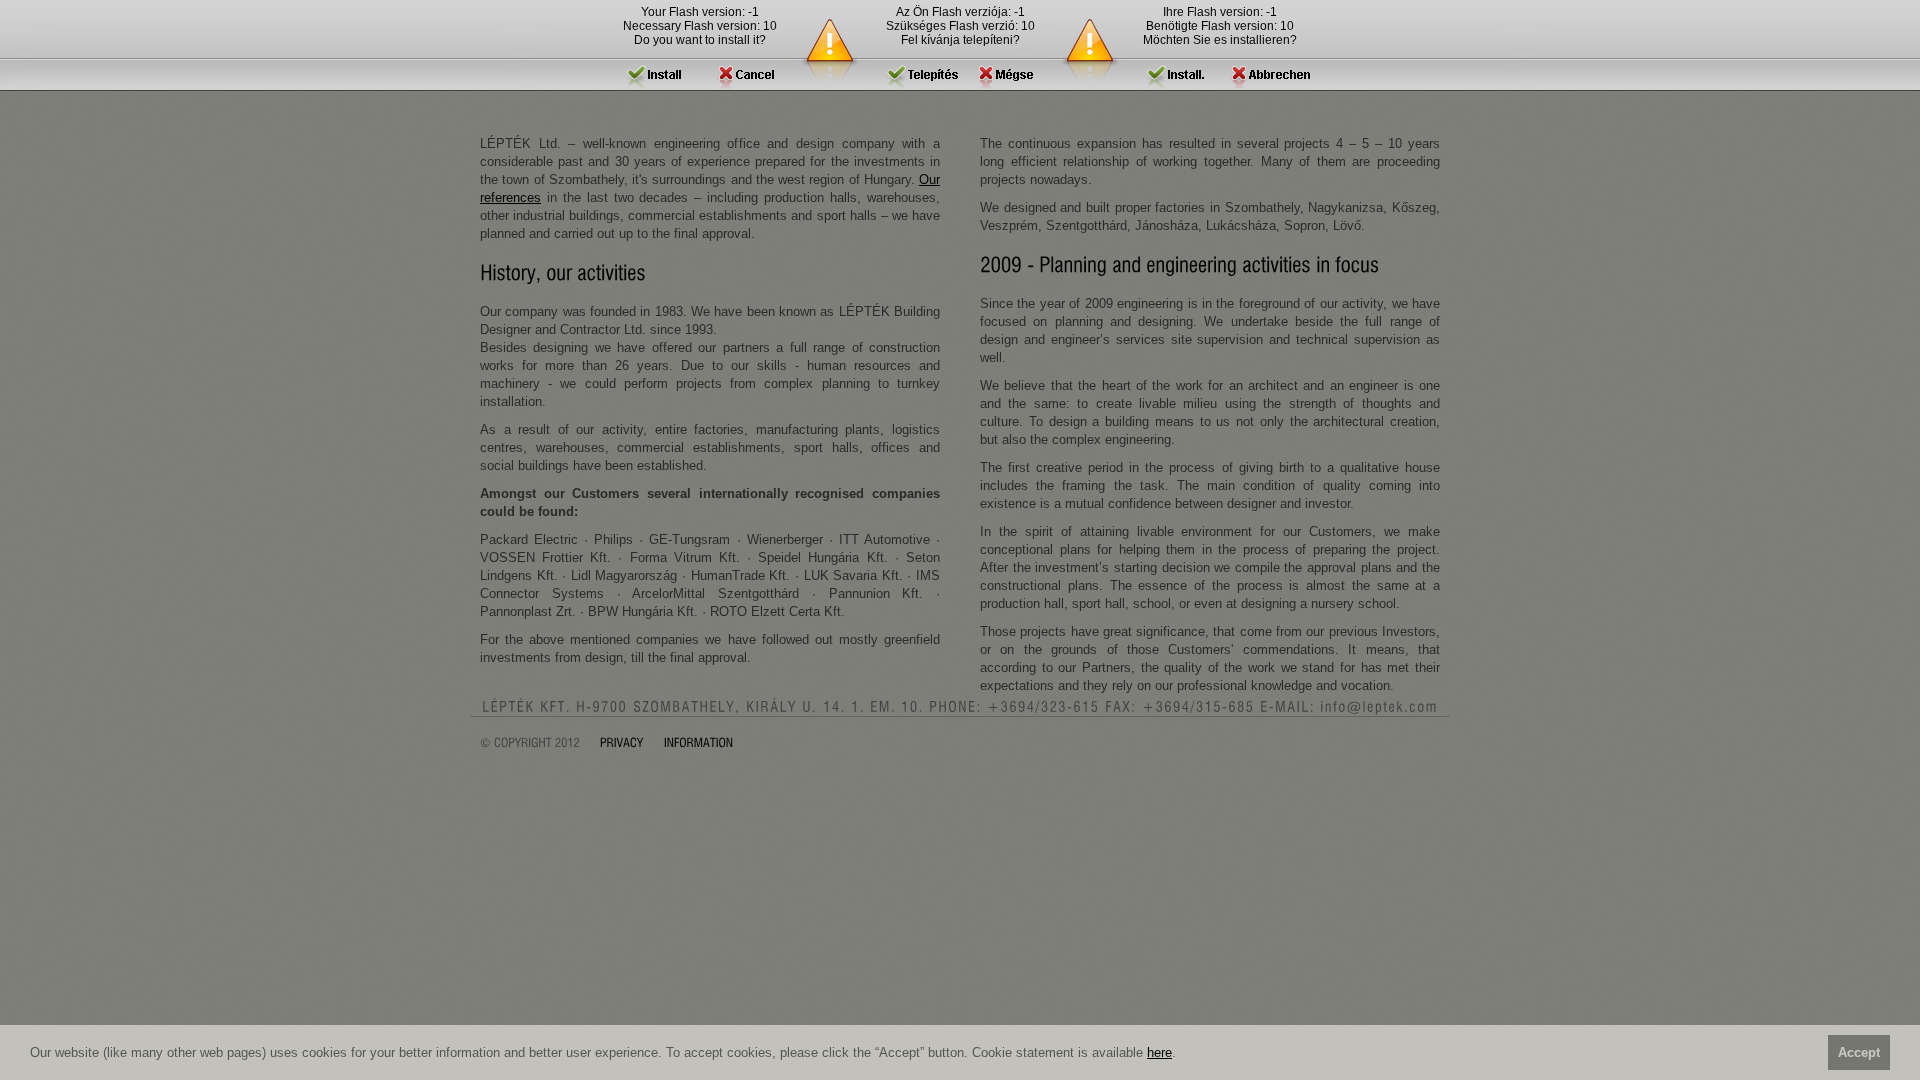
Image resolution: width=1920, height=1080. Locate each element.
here (1159, 1052)
